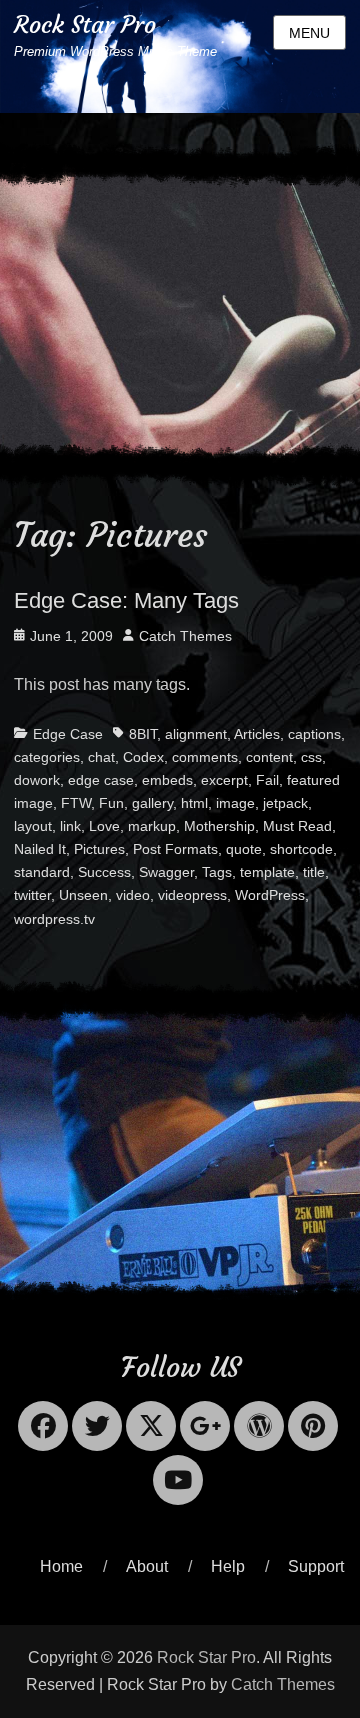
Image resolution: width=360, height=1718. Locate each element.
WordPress (270, 895)
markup (152, 826)
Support (316, 1566)
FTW (76, 803)
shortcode (301, 849)
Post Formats (175, 849)
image (235, 803)
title (314, 872)
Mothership (219, 826)
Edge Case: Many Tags (126, 600)
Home (61, 1566)
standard (42, 872)
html (194, 803)
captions (314, 734)
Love (104, 826)
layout (33, 826)
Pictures (99, 849)
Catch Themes (185, 636)
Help (228, 1566)
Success (104, 872)
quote (244, 849)
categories (47, 757)
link (70, 826)
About (147, 1566)
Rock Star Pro (85, 25)
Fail (267, 780)
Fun (111, 803)
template (267, 872)
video (133, 895)
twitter (32, 895)
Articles (257, 734)
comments (205, 757)
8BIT (143, 734)
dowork (37, 780)
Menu (309, 33)
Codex (143, 757)
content (269, 757)
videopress (192, 895)
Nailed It (40, 849)
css (311, 757)
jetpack (285, 803)
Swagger (166, 872)
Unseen (83, 895)
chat (101, 757)
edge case (101, 780)
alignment (196, 734)
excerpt (224, 780)
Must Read (297, 826)
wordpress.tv (54, 919)
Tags (217, 872)
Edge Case (68, 734)
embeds (167, 780)
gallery (152, 803)
